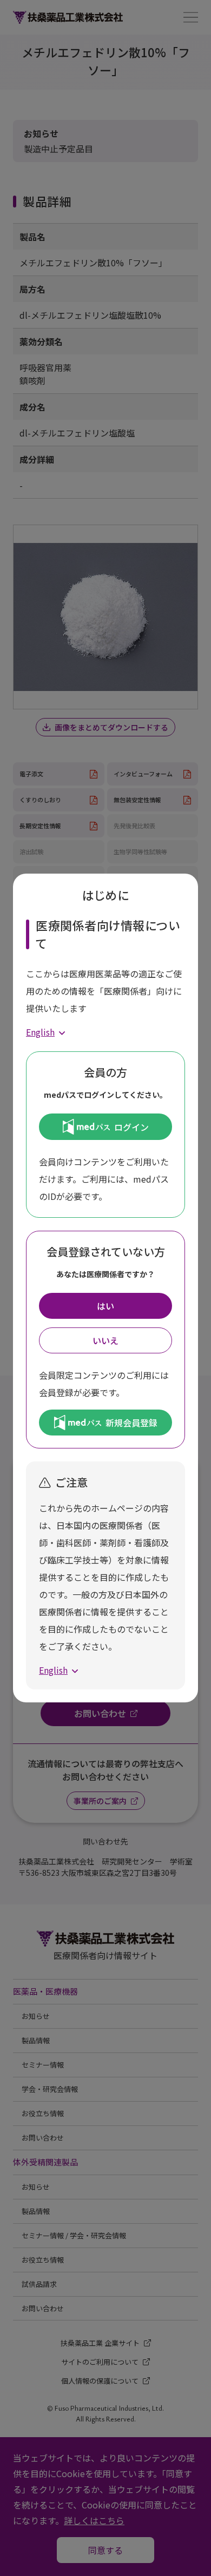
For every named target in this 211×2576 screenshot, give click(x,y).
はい (105, 1306)
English (40, 1032)
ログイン (131, 1127)
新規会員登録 (131, 1423)
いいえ (105, 1340)
